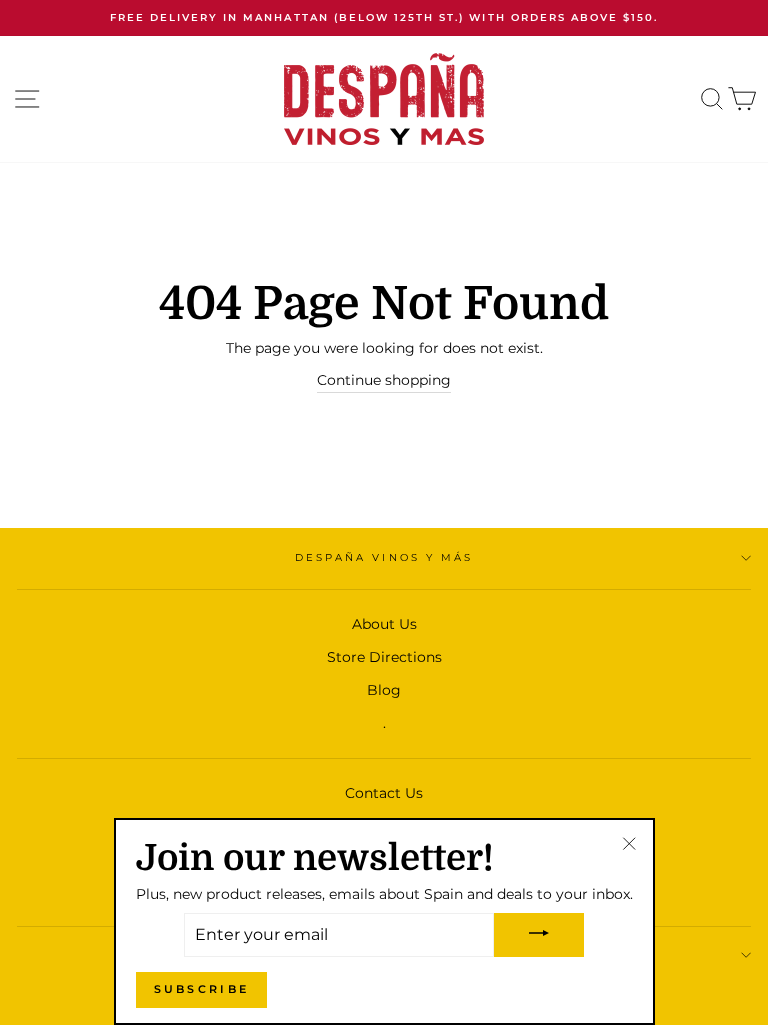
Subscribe (202, 989)
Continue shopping (384, 380)
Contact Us (384, 793)
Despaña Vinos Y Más (384, 557)
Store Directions (384, 657)
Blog (384, 690)
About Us (384, 624)
